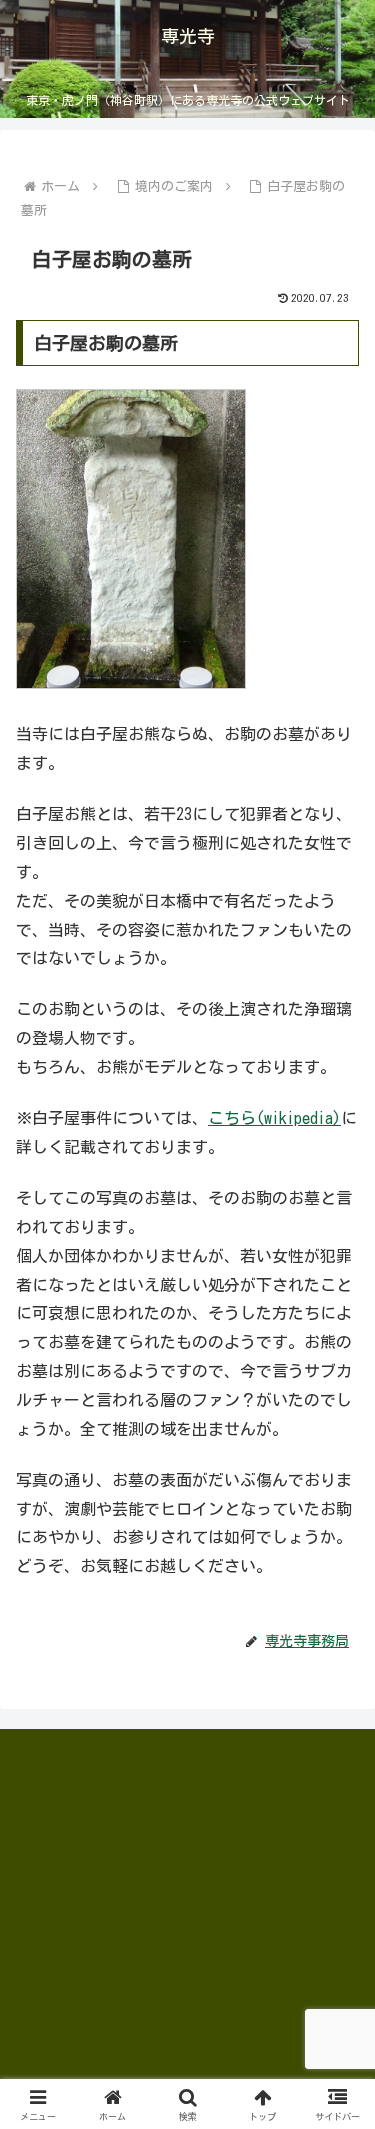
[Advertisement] (166, 1882)
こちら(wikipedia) (274, 1118)
